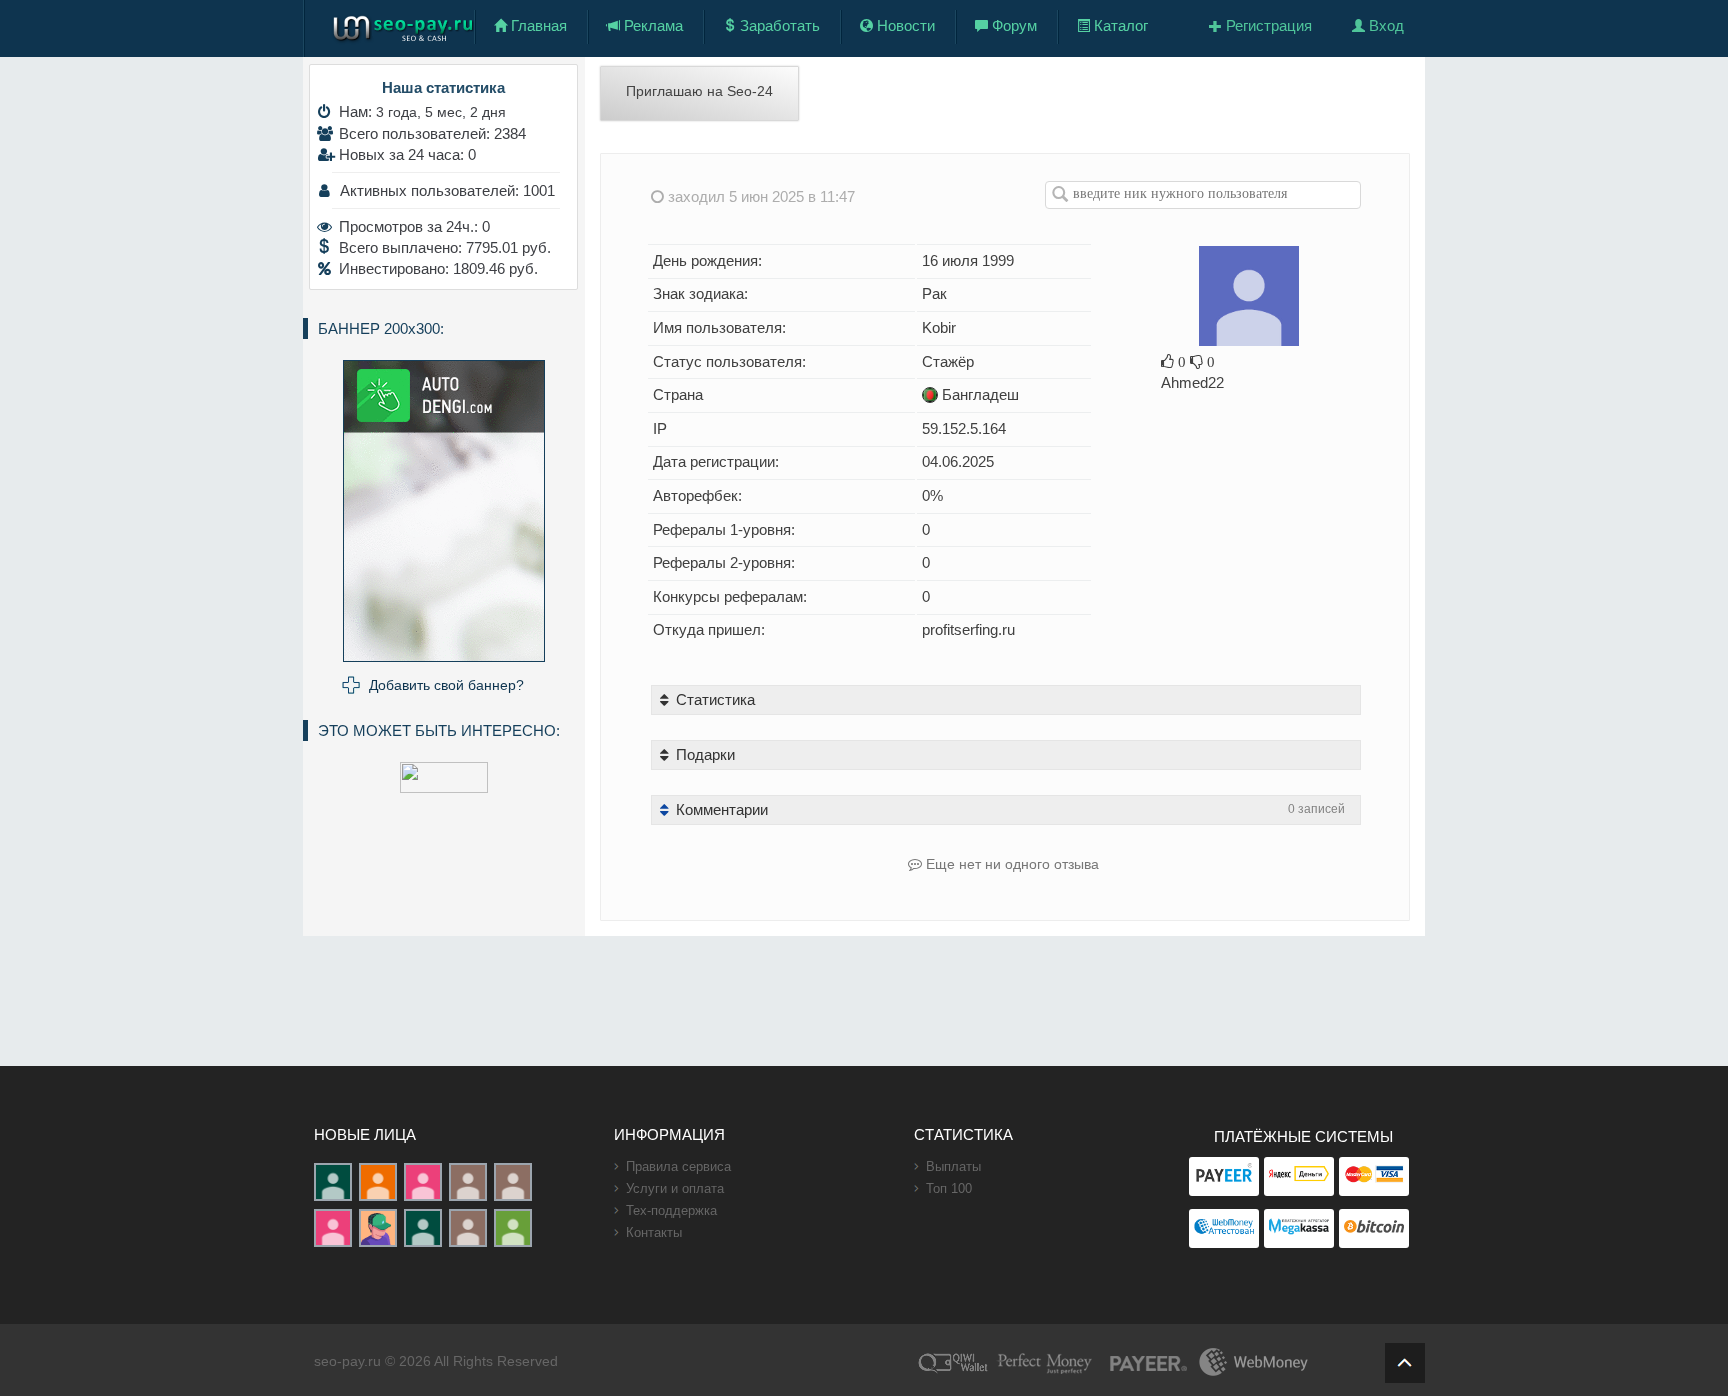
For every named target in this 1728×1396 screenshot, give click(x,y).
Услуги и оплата (675, 1188)
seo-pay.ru (347, 1361)
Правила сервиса (678, 1166)
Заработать (778, 25)
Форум (1012, 25)
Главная (537, 25)
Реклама (651, 25)
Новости (904, 25)
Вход (1384, 25)
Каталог (1119, 25)
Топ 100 (949, 1188)
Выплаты (953, 1166)
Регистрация (1267, 25)
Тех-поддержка (671, 1210)
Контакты (654, 1232)
